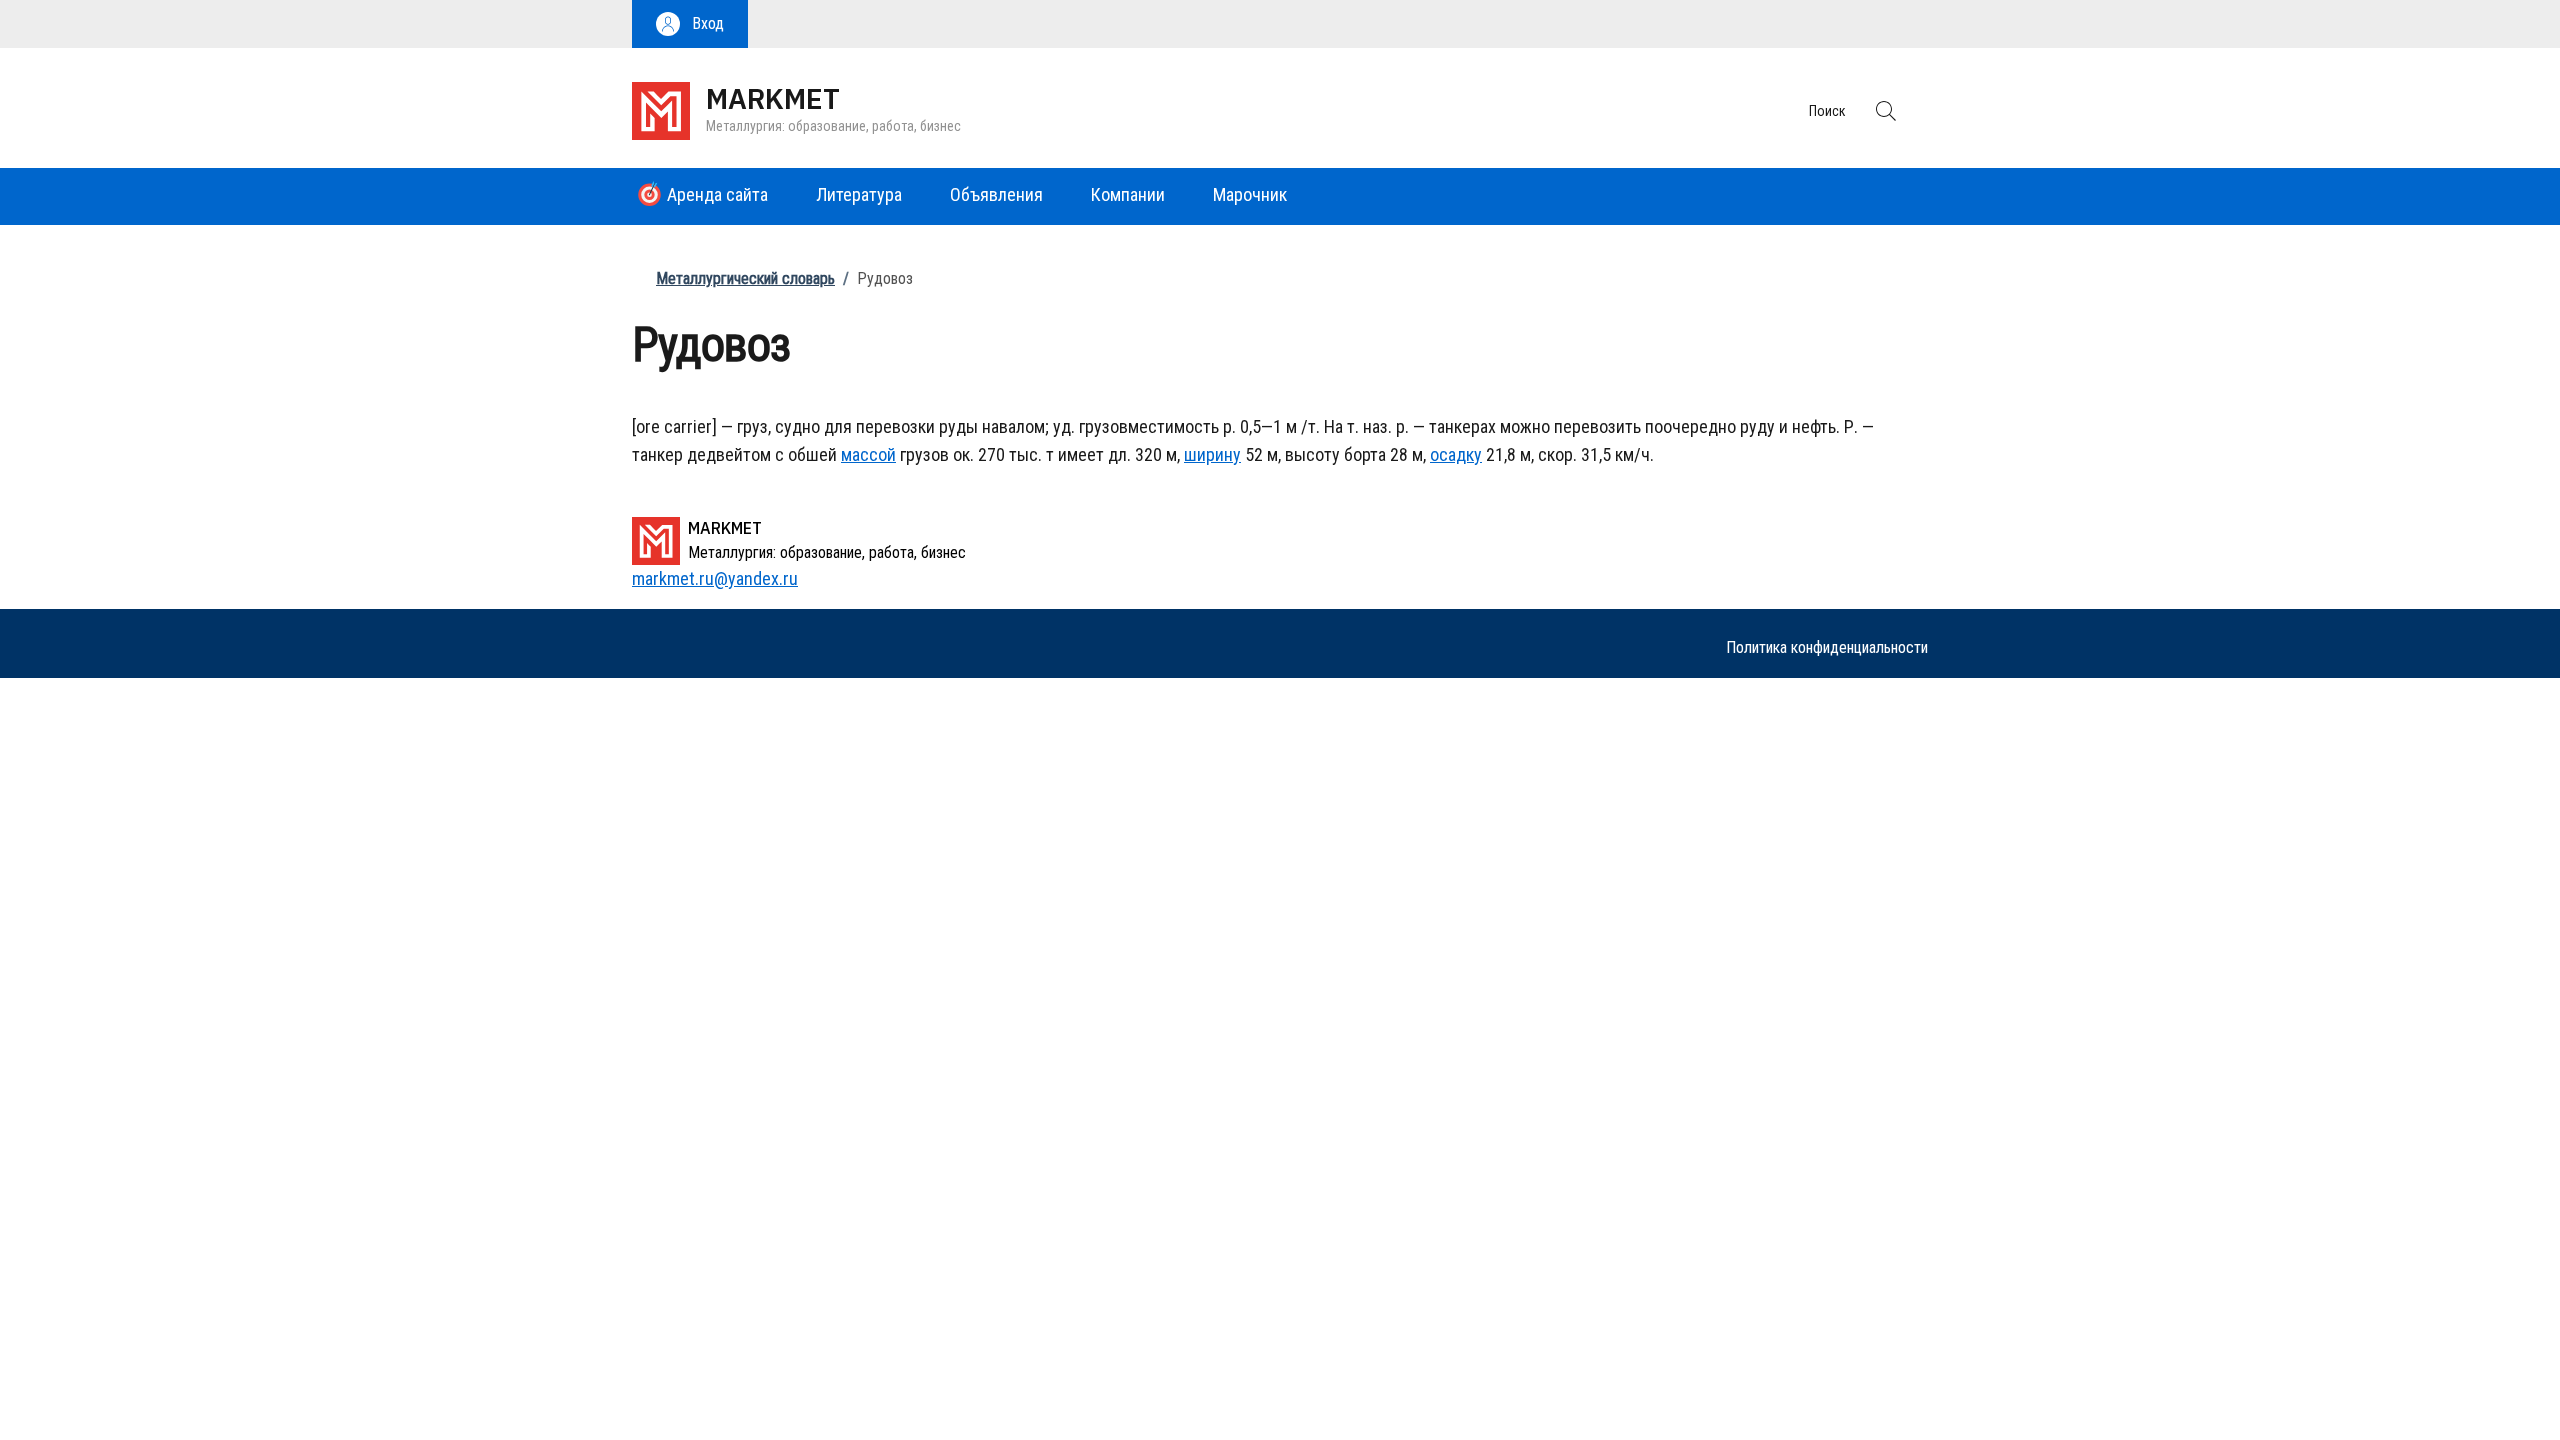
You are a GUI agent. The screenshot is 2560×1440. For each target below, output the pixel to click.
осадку (1456, 454)
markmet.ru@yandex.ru (715, 578)
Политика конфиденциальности (1827, 647)
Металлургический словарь (745, 278)
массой (868, 454)
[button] (690, 24)
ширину (1212, 454)
